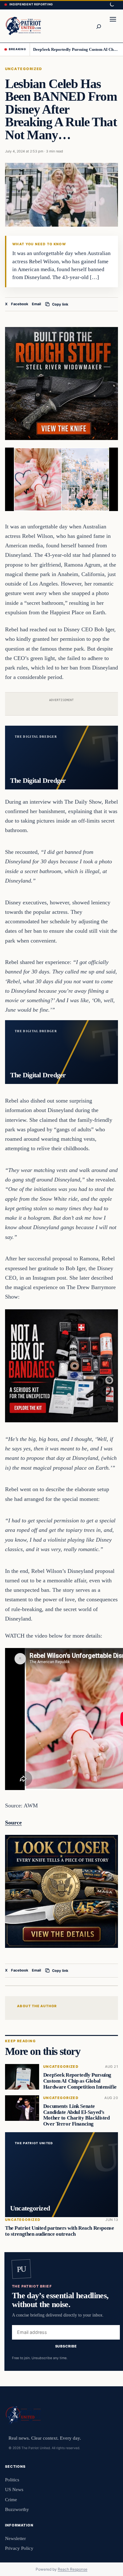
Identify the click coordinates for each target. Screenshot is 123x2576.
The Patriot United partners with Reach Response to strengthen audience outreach (59, 2231)
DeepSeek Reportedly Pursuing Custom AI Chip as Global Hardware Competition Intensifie (76, 49)
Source (13, 1823)
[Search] (98, 26)
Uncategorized (24, 69)
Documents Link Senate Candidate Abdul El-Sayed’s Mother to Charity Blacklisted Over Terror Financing (76, 2115)
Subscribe (66, 2346)
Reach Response (73, 2569)
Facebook (20, 304)
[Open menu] (113, 26)
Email (36, 304)
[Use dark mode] (112, 5)
